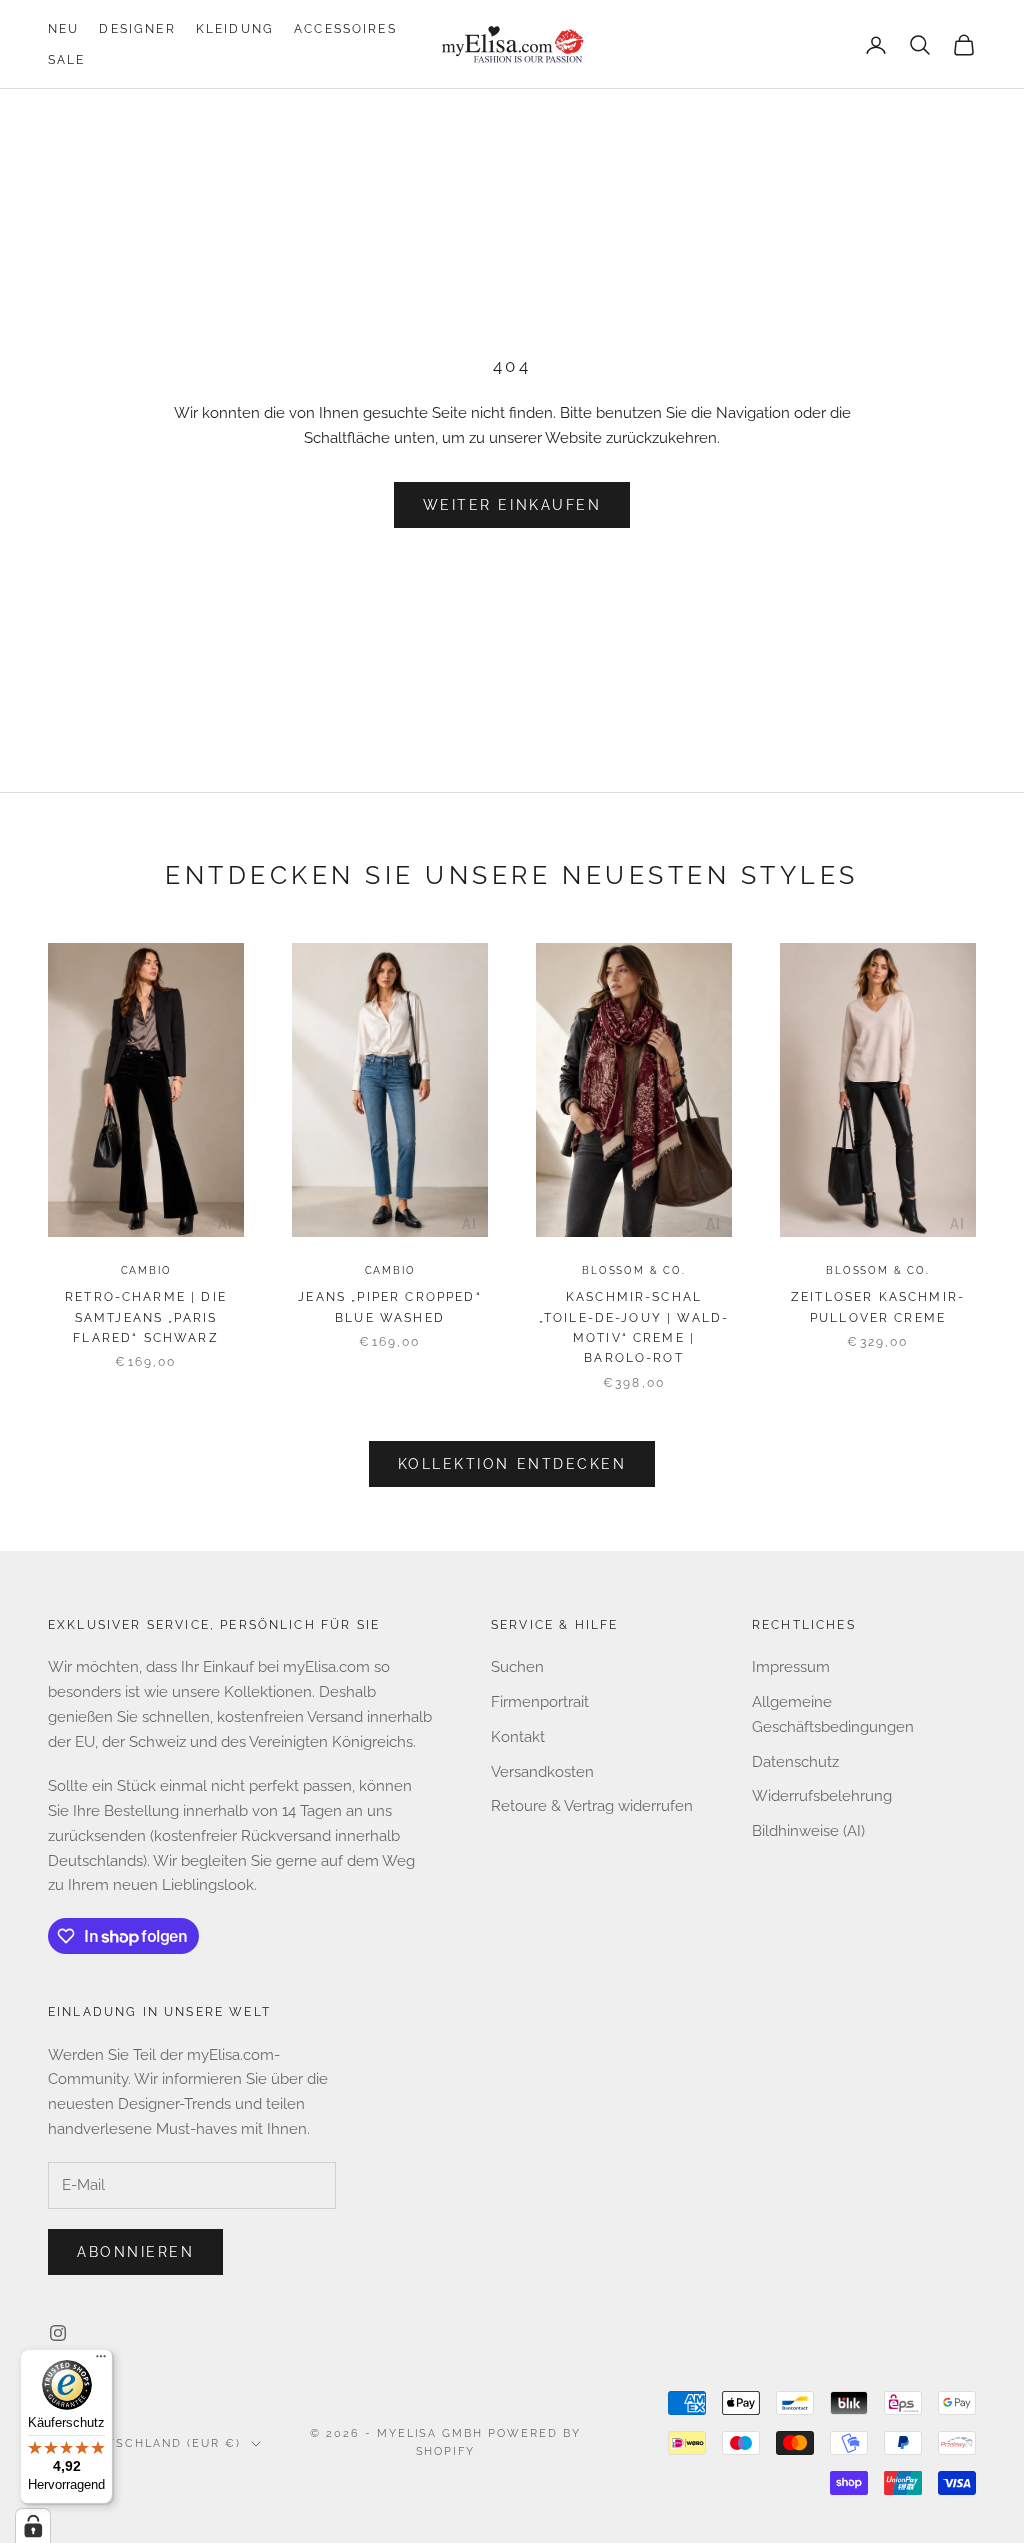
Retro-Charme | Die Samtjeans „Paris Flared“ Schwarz (146, 1317)
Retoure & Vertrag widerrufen (592, 1806)
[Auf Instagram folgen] (58, 2333)
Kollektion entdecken (512, 1464)
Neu (63, 29)
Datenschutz (795, 1762)
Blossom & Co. (633, 1270)
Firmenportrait (540, 1702)
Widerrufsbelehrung (822, 1796)
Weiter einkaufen (512, 505)
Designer (137, 29)
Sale (67, 60)
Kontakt (518, 1737)
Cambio (146, 1270)
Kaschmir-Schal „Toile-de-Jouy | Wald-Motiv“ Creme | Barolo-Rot (634, 1327)
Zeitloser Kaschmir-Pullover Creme (878, 1307)
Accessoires (345, 29)
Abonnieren (135, 2252)
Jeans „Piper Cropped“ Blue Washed (389, 1307)
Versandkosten (542, 1772)
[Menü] (101, 2361)
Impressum (791, 1667)
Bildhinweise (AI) (808, 1831)
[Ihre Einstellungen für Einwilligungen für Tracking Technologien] (33, 2526)
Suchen (517, 1667)
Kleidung (235, 29)
